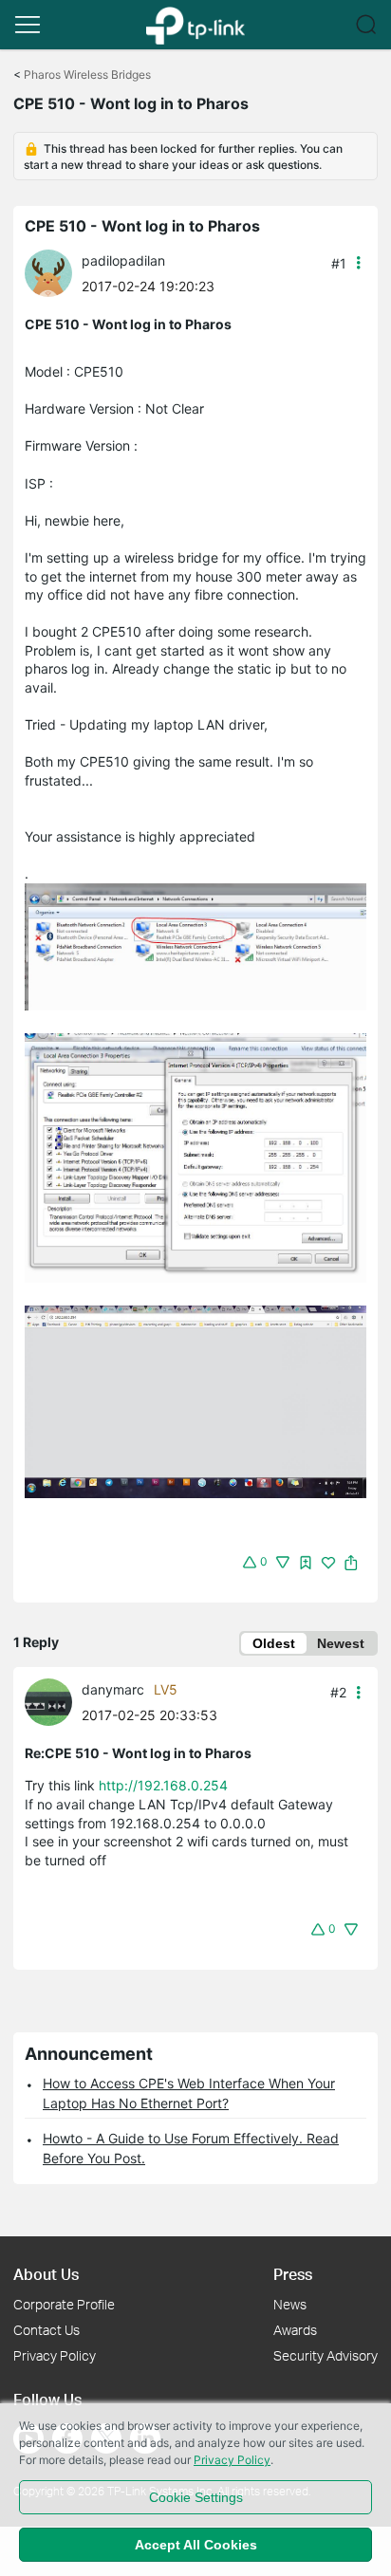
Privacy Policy (55, 2355)
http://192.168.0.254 (163, 1785)
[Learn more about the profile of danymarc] (53, 1701)
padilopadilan (123, 260)
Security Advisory (326, 2355)
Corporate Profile (64, 2304)
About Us (46, 2274)
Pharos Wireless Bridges (87, 74)
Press (293, 2274)
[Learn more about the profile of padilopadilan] (53, 272)
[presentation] (48, 273)
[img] (306, 1563)
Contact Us (47, 2330)
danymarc (113, 1689)
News (290, 2304)
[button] (28, 25)
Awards (295, 2330)
